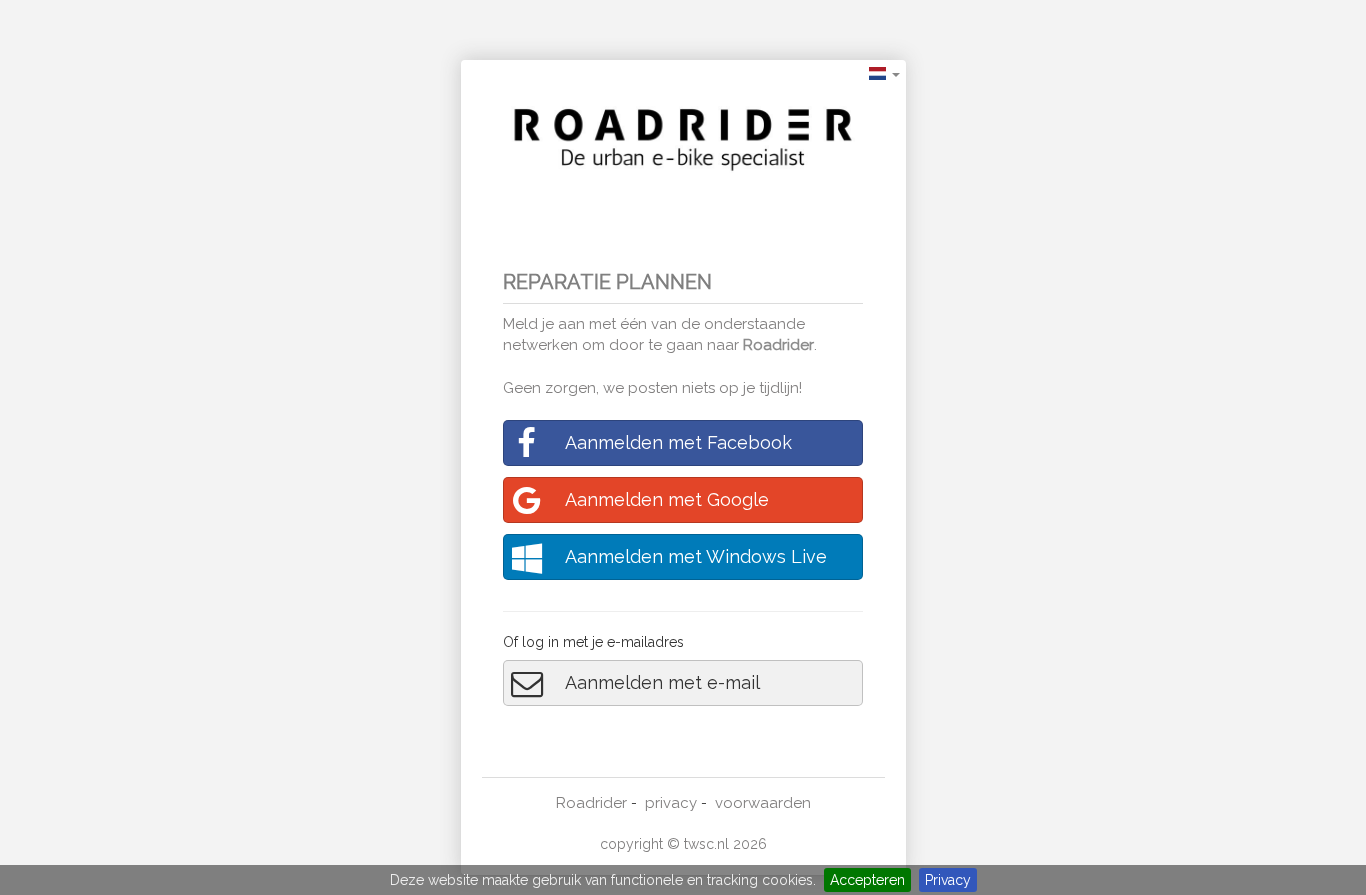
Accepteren (867, 880)
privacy (671, 803)
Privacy (948, 880)
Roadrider (778, 345)
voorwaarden (763, 803)
